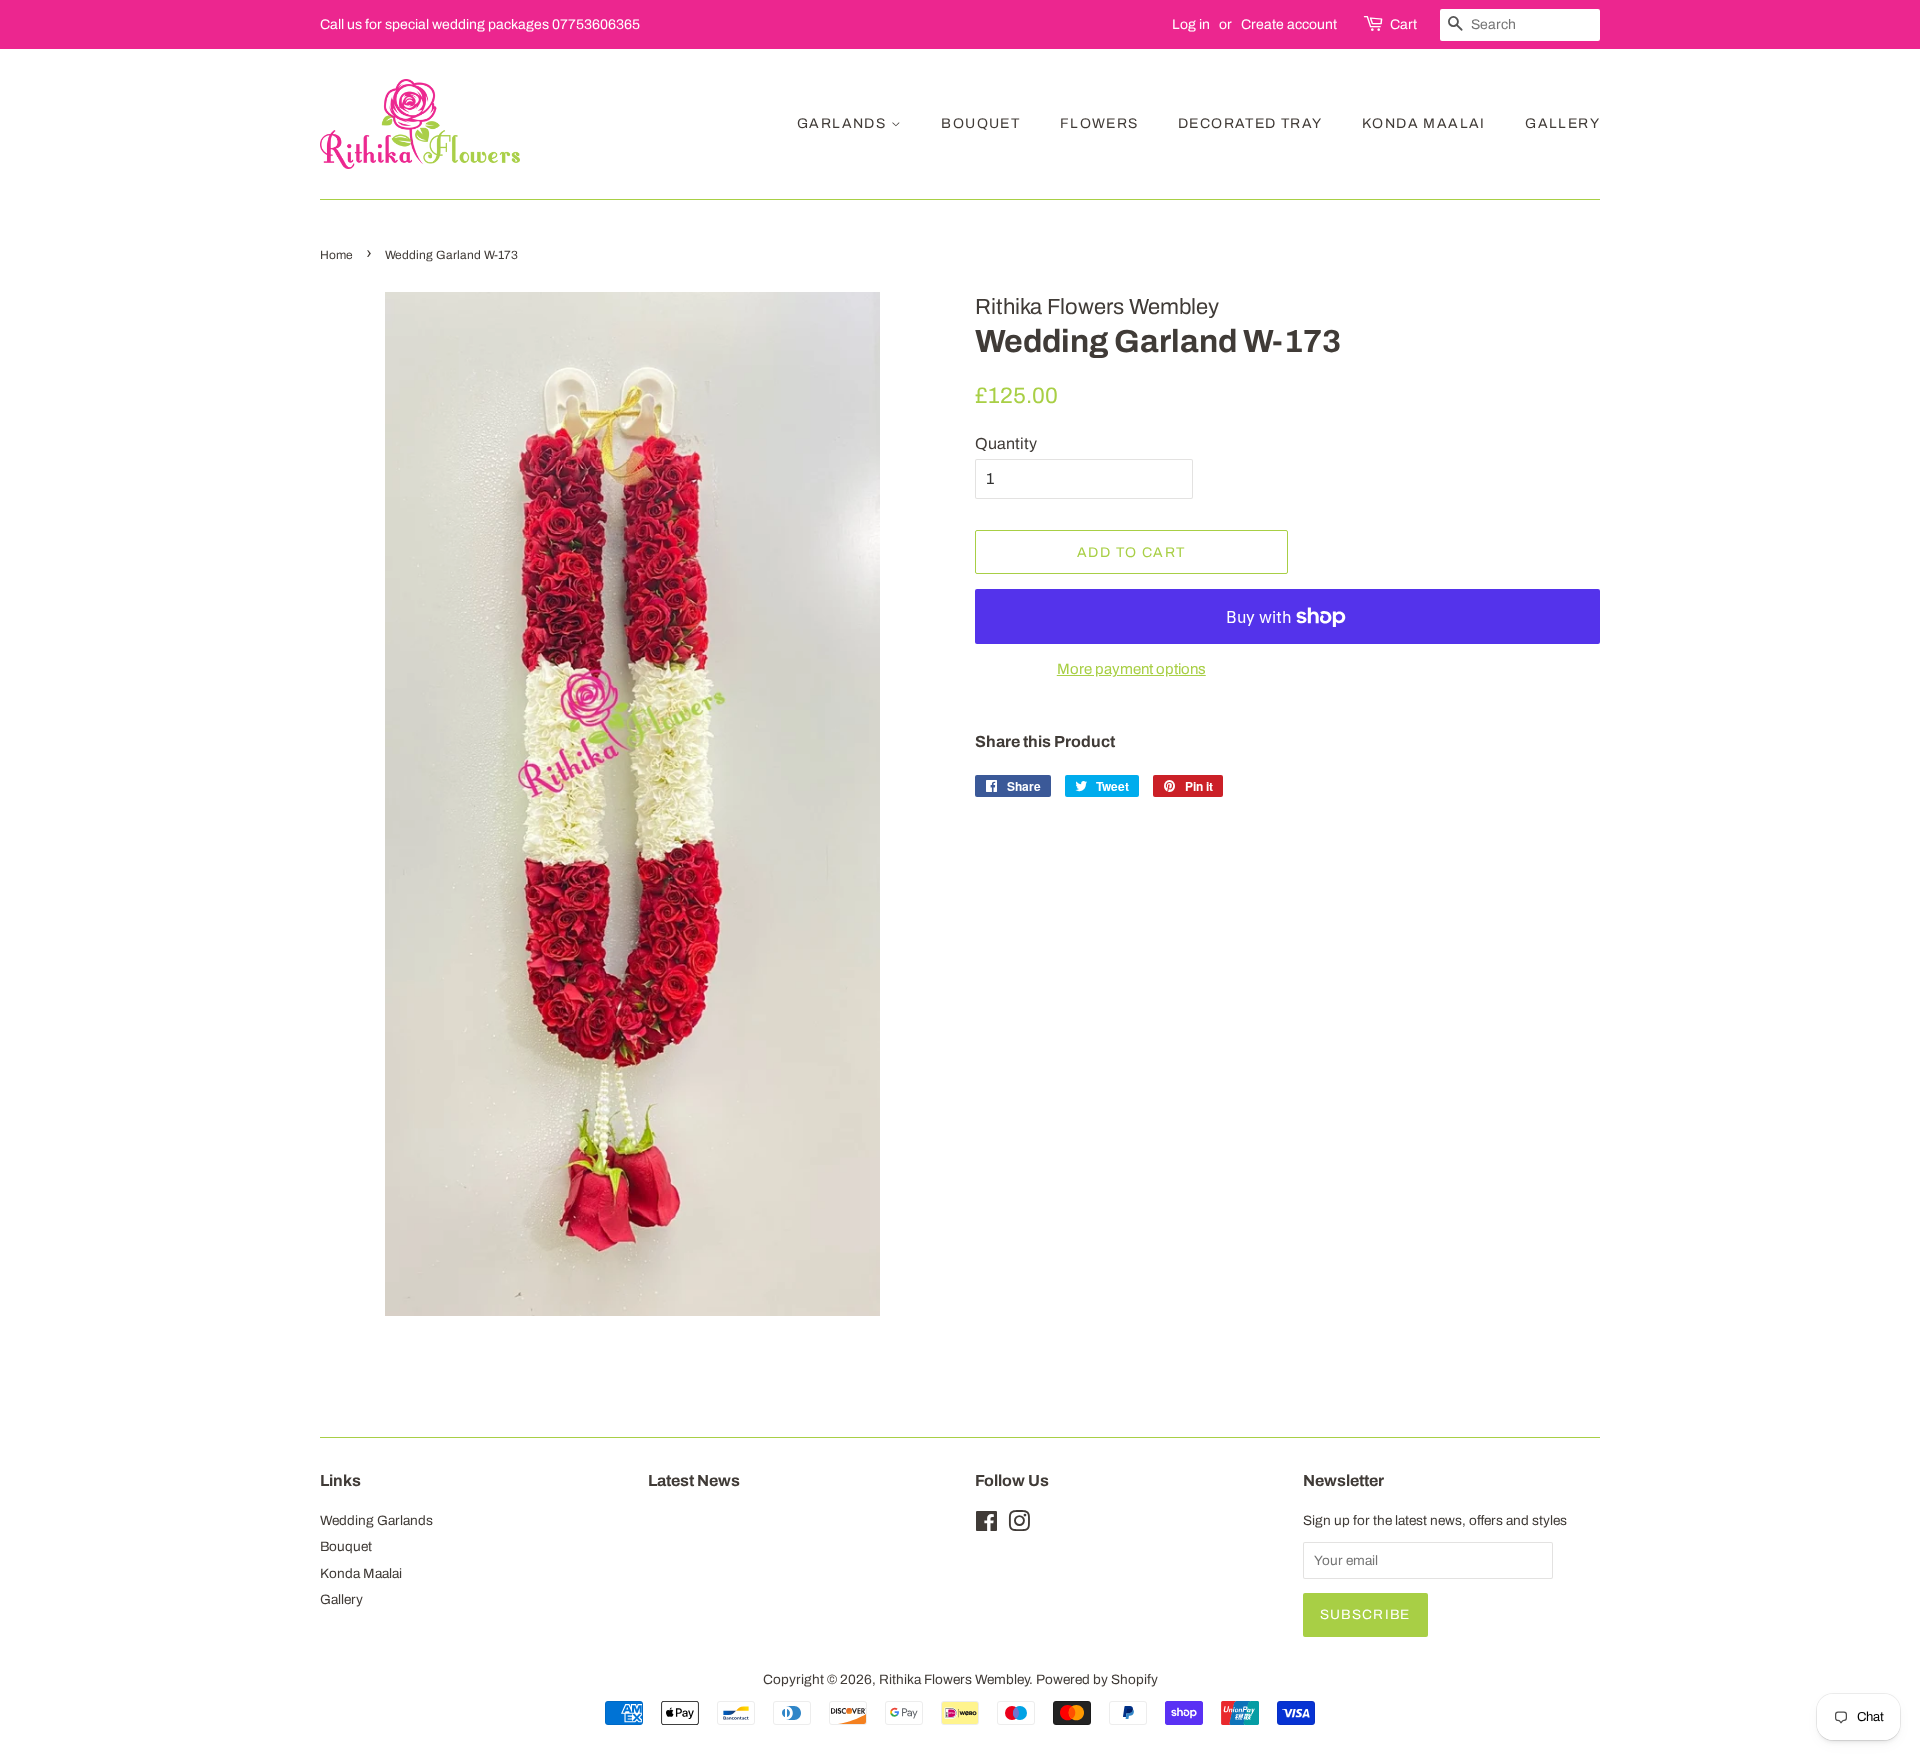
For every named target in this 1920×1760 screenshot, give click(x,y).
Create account (1289, 24)
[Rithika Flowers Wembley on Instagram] (1019, 1525)
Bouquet (980, 123)
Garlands (844, 123)
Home (336, 255)
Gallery (1562, 123)
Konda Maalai (1424, 123)
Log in (1191, 24)
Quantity (1006, 443)
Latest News (694, 1480)
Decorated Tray (1250, 123)
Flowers (1099, 123)
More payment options (1131, 669)
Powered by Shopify (1097, 1679)
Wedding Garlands (376, 1520)
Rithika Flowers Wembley (954, 1679)
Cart (1403, 24)
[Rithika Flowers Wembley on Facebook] (986, 1525)
